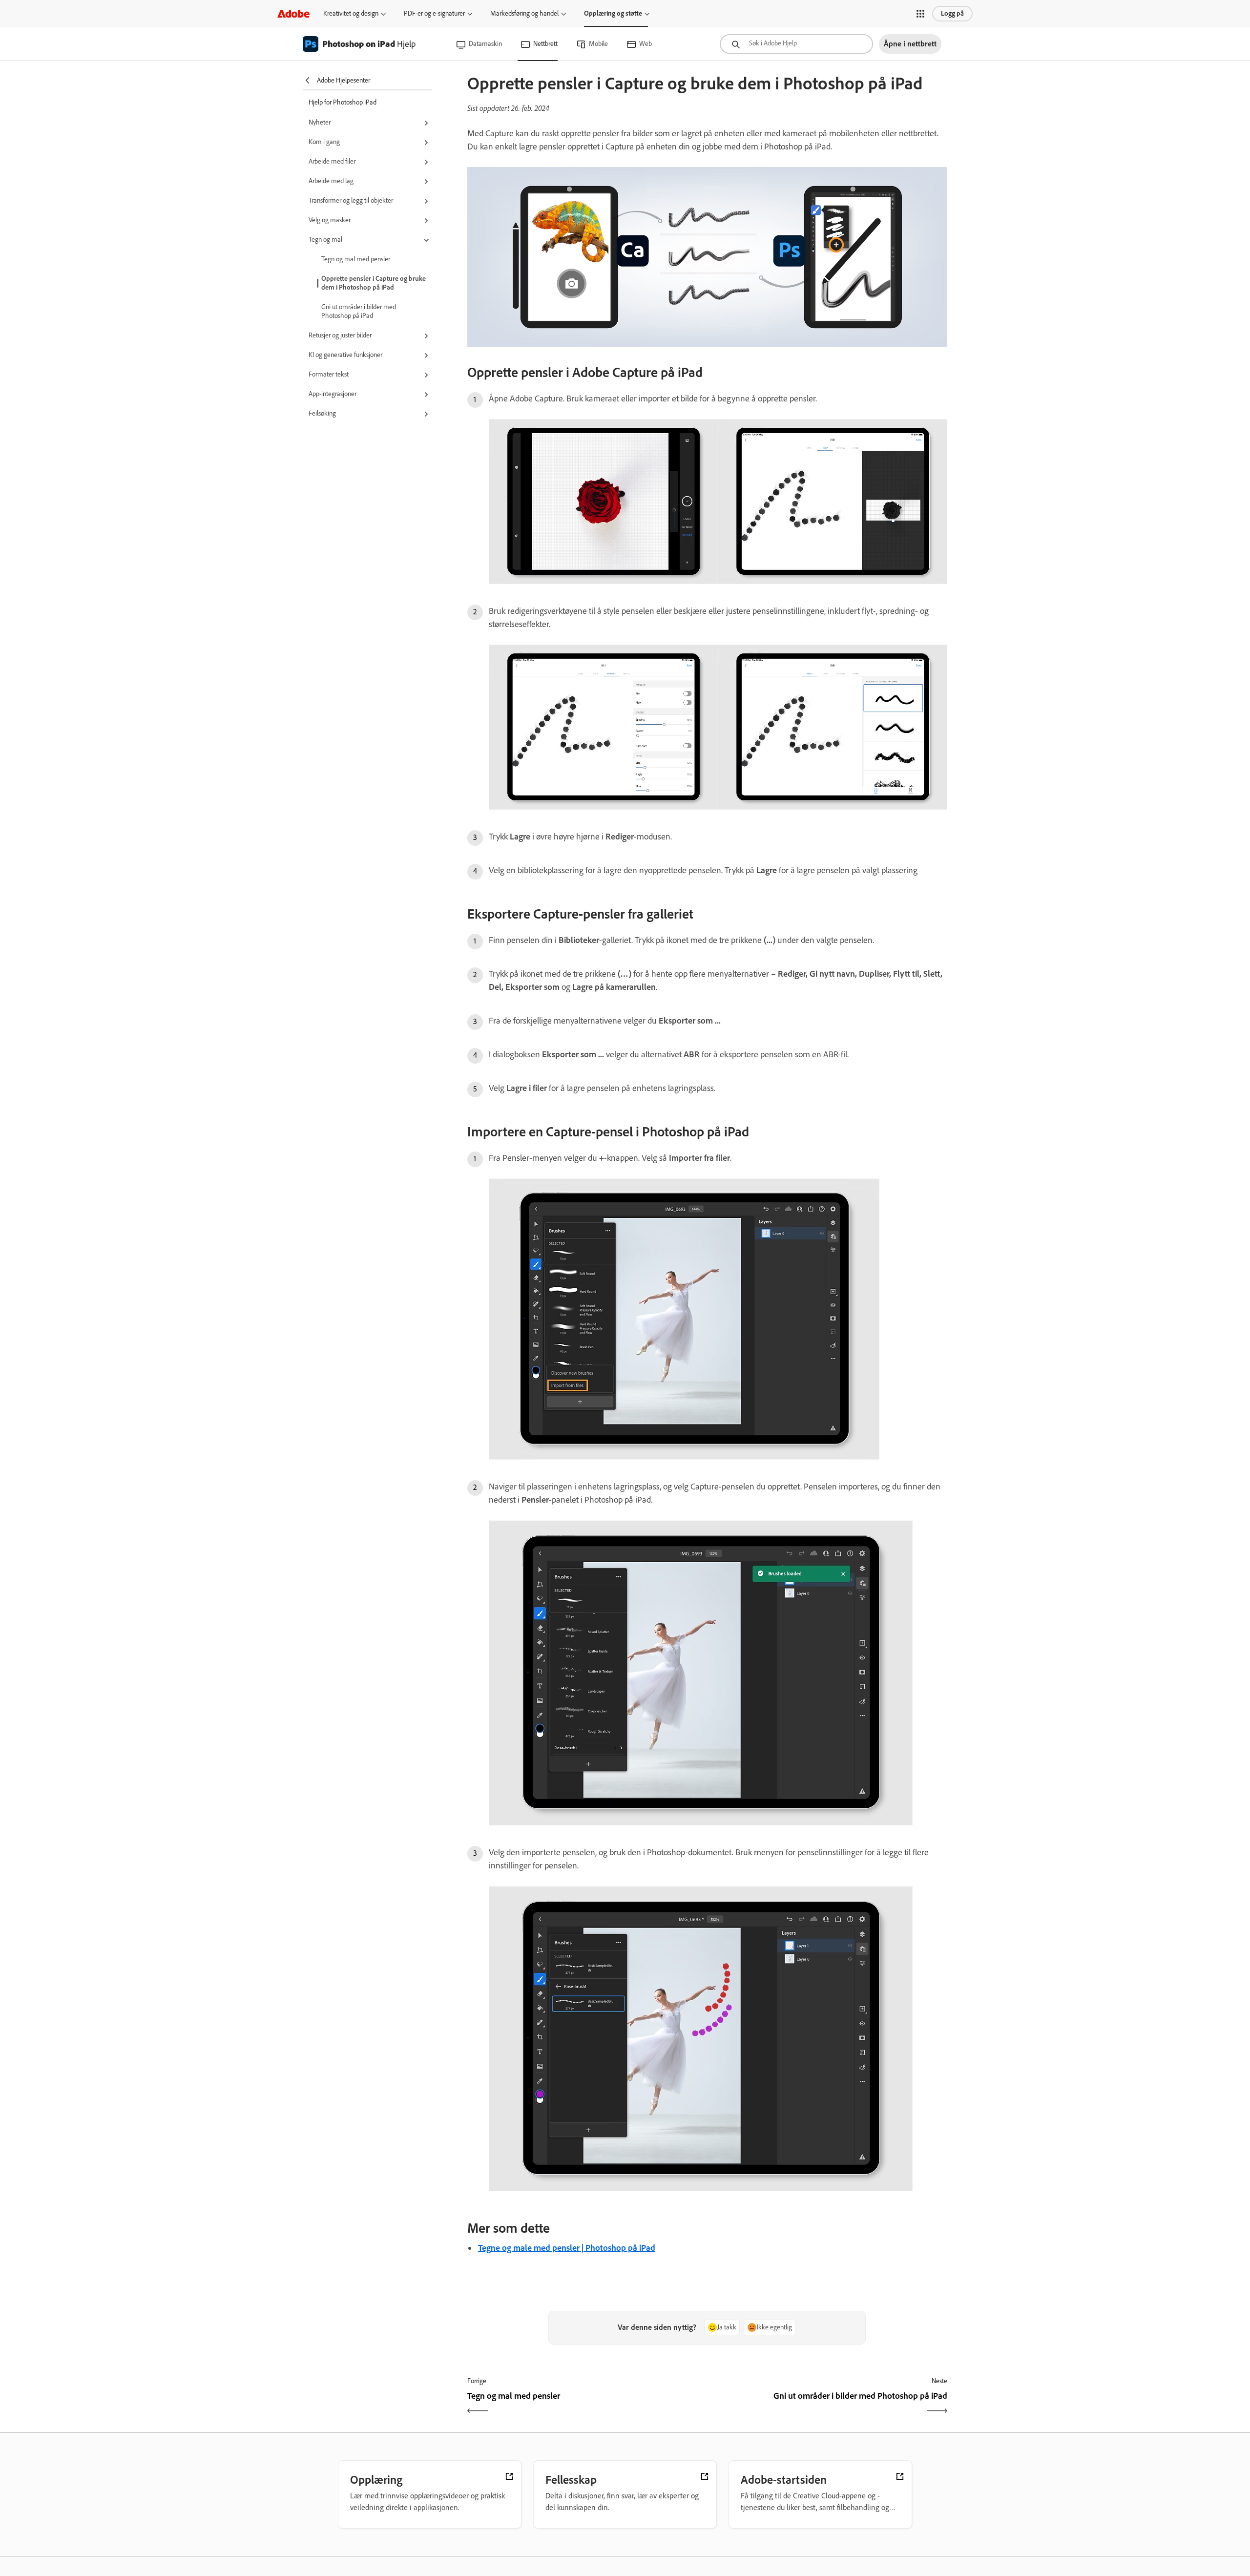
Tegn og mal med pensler (356, 259)
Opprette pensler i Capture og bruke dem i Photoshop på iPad (374, 283)
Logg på (952, 13)
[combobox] (796, 44)
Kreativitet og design (351, 13)
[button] (920, 14)
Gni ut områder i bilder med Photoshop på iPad (359, 311)
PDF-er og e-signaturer (434, 13)
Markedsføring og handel (524, 13)
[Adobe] (293, 13)
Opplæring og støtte (613, 13)
